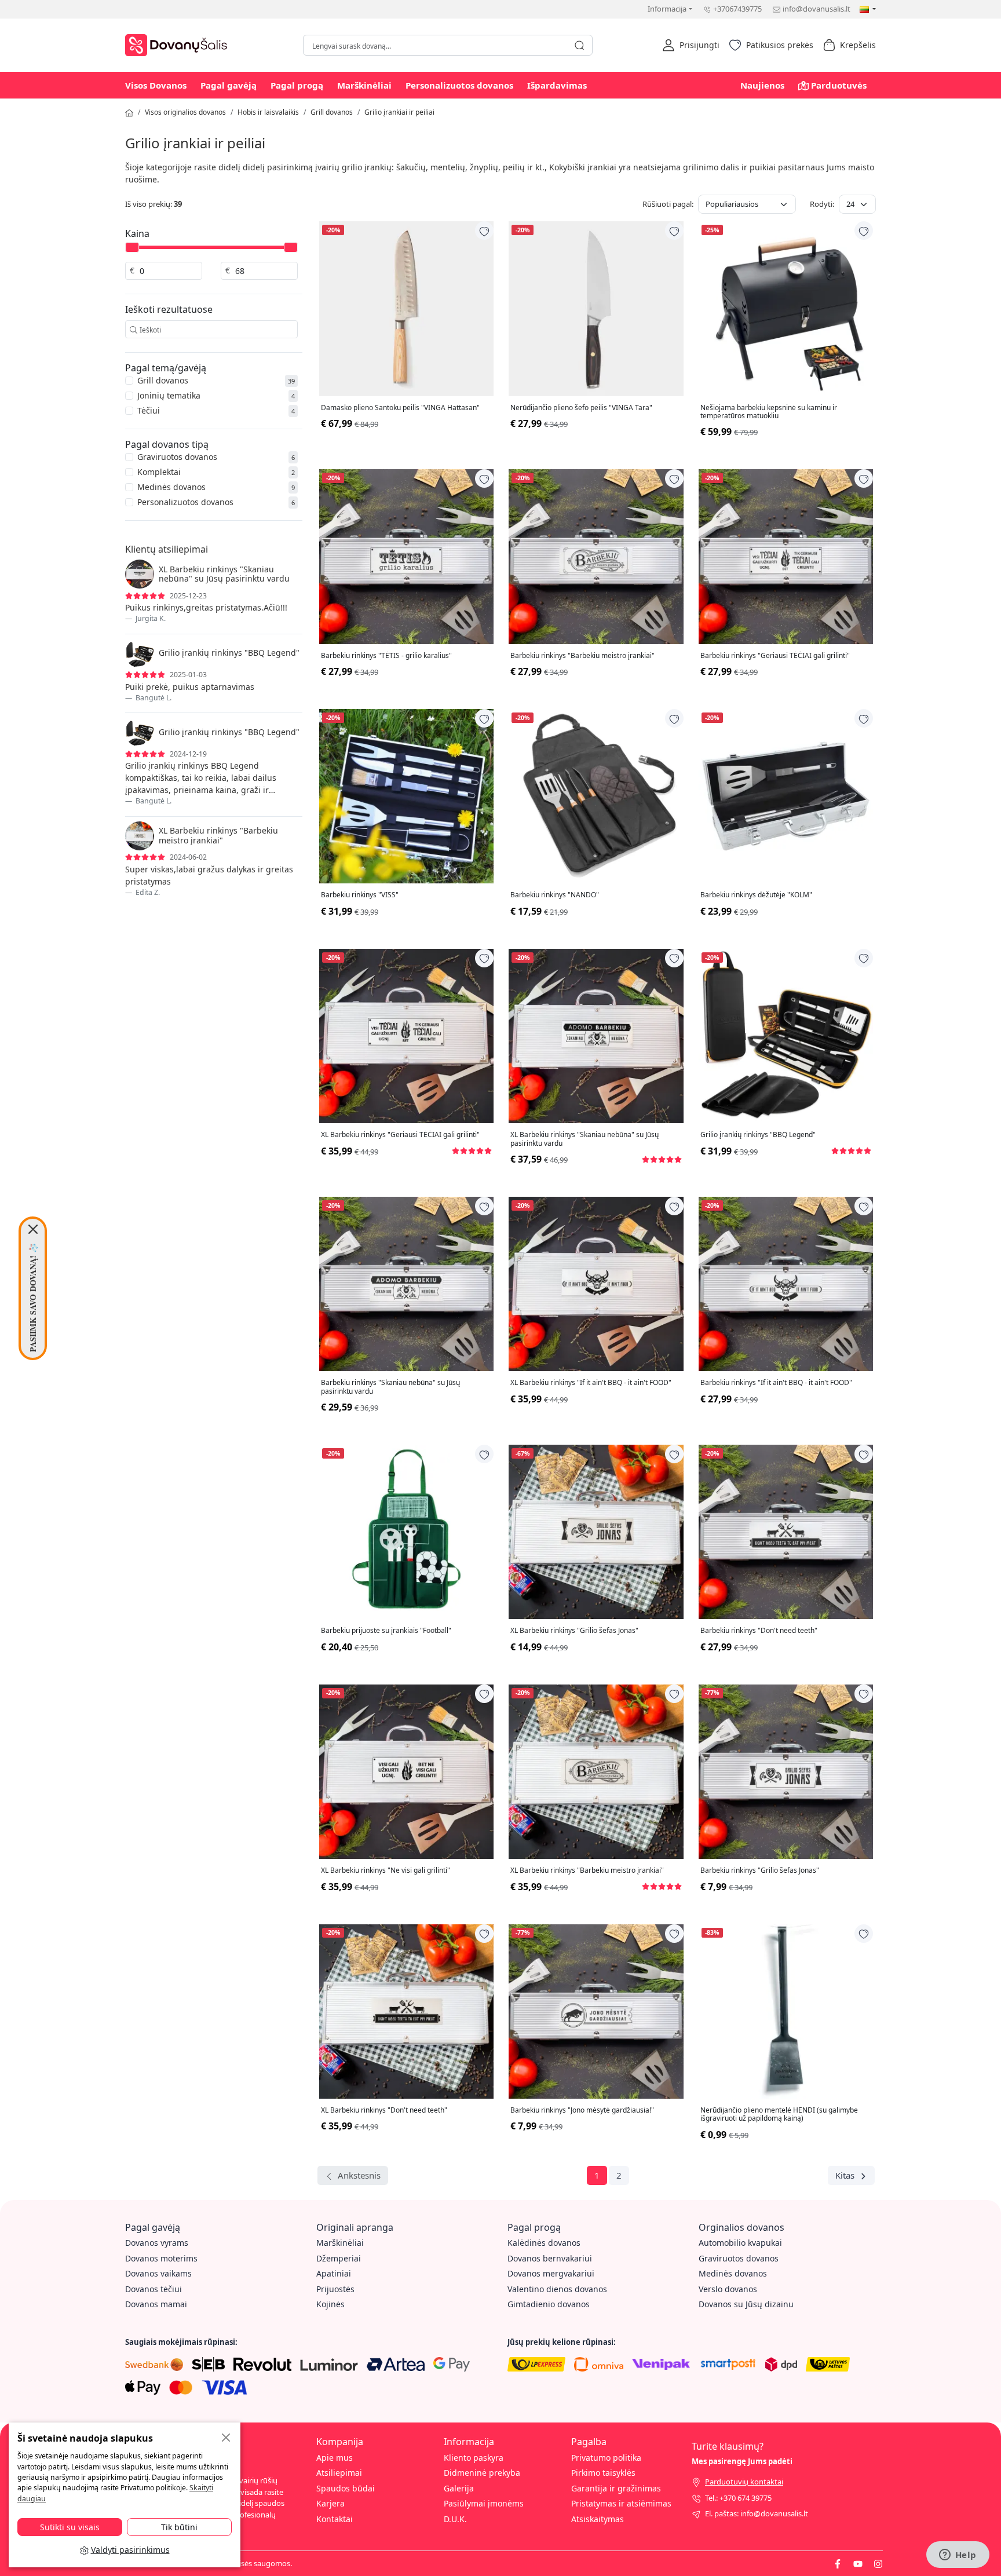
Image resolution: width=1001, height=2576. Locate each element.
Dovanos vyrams (157, 2243)
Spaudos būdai (346, 2488)
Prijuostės (335, 2289)
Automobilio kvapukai (740, 2243)
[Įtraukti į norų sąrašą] (484, 231)
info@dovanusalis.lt (816, 9)
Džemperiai (339, 2258)
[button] (691, 45)
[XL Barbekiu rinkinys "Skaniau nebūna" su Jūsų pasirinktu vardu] (596, 1036)
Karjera (330, 2503)
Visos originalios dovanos (185, 112)
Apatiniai (334, 2273)
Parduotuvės (839, 85)
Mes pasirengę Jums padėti (742, 2461)
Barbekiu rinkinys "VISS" (360, 895)
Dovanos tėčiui (154, 2289)
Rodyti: (822, 204)
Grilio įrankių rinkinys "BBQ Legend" (758, 1135)
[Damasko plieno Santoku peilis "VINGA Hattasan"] (406, 308)
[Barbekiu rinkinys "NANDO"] (596, 796)
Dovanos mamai (156, 2304)
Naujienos (762, 85)
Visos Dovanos (156, 85)
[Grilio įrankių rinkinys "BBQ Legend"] (786, 1036)
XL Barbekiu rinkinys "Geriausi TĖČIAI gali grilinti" (400, 1135)
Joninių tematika (169, 395)
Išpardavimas (557, 85)
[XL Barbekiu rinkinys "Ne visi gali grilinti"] (406, 1772)
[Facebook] (838, 2563)
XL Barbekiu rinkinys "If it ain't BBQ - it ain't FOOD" (591, 1383)
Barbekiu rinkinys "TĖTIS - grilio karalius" (386, 656)
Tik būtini (179, 2527)
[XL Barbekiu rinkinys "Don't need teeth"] (406, 2012)
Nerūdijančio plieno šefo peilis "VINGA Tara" (581, 408)
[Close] (33, 1229)
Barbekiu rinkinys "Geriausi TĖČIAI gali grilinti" (775, 656)
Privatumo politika (606, 2458)
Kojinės (330, 2304)
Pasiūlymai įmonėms (484, 2503)
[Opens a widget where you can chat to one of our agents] (958, 2556)
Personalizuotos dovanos (459, 85)
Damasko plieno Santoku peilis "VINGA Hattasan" (400, 408)
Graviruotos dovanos (177, 457)
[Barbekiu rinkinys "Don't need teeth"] (786, 1532)
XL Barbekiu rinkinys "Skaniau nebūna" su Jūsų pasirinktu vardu (584, 1139)
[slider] (132, 247)
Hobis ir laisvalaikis (268, 112)
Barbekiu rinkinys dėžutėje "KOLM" (756, 895)
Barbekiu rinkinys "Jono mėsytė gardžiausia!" (582, 2110)
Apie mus (335, 2458)
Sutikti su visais (70, 2527)
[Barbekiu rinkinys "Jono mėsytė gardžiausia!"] (596, 2012)
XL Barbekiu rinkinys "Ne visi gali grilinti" (386, 1870)
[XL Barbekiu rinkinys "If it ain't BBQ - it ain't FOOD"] (596, 1284)
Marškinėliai (364, 85)
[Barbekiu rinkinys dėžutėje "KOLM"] (786, 796)
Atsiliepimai (339, 2473)
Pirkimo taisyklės (603, 2473)
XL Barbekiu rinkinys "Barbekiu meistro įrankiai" (587, 1870)
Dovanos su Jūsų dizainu (746, 2304)
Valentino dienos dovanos (557, 2289)
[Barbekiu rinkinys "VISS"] (406, 796)
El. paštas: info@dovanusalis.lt (757, 2513)
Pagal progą (297, 85)
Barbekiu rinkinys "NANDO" (555, 895)
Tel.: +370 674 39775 (738, 2498)
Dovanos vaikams (158, 2273)
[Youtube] (858, 2563)
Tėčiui (149, 410)
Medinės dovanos (171, 487)
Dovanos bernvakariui (550, 2258)
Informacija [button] (667, 9)
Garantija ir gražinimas (616, 2488)
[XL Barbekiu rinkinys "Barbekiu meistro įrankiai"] (596, 1772)
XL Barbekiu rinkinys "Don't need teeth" (384, 2110)
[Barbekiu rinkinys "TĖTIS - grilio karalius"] (406, 556)
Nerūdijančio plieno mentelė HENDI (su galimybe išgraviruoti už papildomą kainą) (779, 2115)
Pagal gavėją (229, 85)
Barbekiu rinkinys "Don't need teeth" (759, 1631)
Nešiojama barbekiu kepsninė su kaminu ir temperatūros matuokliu (769, 412)
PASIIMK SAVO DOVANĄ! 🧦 (33, 1298)
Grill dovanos (332, 112)
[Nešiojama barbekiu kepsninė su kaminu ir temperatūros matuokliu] (786, 308)
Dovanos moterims (161, 2258)
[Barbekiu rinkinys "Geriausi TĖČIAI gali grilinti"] (786, 556)
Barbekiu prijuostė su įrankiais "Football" (386, 1631)
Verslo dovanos (728, 2289)
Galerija (459, 2488)
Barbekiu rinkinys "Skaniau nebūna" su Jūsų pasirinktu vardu (390, 1387)
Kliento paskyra (474, 2458)
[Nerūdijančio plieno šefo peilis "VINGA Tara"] (596, 308)
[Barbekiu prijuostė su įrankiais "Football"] (406, 1532)
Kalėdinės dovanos (544, 2243)
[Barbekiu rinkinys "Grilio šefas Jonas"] (786, 1772)
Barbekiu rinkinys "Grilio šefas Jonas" (760, 1870)
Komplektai (159, 472)
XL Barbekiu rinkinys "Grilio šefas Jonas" (574, 1631)
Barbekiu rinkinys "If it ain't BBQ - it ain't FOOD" (776, 1383)
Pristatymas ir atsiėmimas (621, 2503)
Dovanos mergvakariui (551, 2273)
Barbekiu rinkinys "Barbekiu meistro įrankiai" (582, 656)
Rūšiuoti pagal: (668, 204)
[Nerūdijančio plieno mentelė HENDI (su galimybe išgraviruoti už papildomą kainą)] (786, 2012)
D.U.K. (455, 2519)
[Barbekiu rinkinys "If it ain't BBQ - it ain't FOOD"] (786, 1284)
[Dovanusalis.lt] (179, 44)
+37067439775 (737, 9)
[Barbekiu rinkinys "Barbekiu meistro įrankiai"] (596, 556)
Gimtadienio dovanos (549, 2304)
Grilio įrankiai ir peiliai (399, 112)
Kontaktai (335, 2519)
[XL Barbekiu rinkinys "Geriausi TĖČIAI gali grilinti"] (406, 1036)
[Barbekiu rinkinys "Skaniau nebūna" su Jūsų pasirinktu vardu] (406, 1284)
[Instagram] (878, 2563)
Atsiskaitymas (598, 2519)
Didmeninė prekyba (482, 2473)
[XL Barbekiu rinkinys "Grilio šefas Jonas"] (596, 1532)
